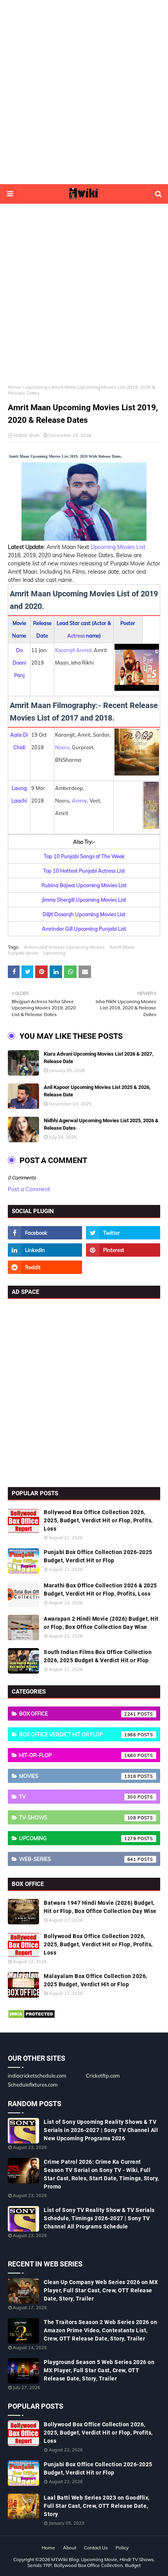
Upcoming (36, 387)
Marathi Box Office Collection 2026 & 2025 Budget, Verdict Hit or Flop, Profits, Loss (100, 1590)
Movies (78, 1776)
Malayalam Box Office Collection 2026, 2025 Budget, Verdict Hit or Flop (96, 1980)
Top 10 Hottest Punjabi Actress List (84, 871)
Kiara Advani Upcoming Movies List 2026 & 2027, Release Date (98, 1058)
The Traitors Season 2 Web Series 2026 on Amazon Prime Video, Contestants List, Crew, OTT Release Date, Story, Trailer (100, 2330)
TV (78, 1797)
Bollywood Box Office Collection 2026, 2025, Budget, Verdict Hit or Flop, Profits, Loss (98, 1520)
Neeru (62, 747)
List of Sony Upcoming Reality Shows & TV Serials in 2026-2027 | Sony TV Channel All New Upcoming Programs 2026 (101, 2130)
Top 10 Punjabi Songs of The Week (84, 856)
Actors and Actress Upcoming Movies (64, 947)
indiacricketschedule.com (37, 2076)
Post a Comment (29, 1189)
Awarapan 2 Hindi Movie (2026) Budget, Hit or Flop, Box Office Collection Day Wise (101, 1623)
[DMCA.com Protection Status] (31, 2017)
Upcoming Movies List (118, 547)
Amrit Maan (122, 947)
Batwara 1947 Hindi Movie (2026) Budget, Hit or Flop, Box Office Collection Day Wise (100, 1907)
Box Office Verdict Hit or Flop (78, 1734)
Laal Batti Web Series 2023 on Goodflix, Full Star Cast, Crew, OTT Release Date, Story (97, 2506)
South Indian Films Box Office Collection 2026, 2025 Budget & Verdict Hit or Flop (98, 1656)
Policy (122, 2548)
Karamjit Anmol (73, 650)
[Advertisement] (84, 92)
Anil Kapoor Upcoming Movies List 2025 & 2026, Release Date (97, 1091)
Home (14, 387)
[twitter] (123, 1233)
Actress (76, 636)
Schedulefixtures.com (33, 2085)
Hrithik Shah (26, 435)
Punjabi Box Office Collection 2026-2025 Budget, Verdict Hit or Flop (98, 1556)
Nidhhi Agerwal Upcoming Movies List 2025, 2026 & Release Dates (101, 1124)
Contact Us (96, 2548)
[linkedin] (45, 1250)
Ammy (80, 801)
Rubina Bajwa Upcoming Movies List (84, 885)
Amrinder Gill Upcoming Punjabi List (84, 929)
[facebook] (45, 1233)
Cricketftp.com (103, 2076)
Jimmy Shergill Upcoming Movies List (84, 900)
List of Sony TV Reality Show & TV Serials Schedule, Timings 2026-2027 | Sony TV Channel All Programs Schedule (99, 2218)
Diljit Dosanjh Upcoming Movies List (84, 914)
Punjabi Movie (23, 953)
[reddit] (45, 1267)
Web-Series (78, 1859)
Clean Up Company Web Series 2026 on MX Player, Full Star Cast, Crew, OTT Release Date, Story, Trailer (101, 2290)
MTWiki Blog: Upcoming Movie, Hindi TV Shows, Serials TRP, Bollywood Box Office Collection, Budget (91, 2562)
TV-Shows (78, 1817)
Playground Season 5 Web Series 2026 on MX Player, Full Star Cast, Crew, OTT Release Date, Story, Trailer (99, 2370)
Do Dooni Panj (19, 663)
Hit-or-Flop (78, 1755)
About (70, 2548)
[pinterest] (123, 1250)
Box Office (78, 1714)
